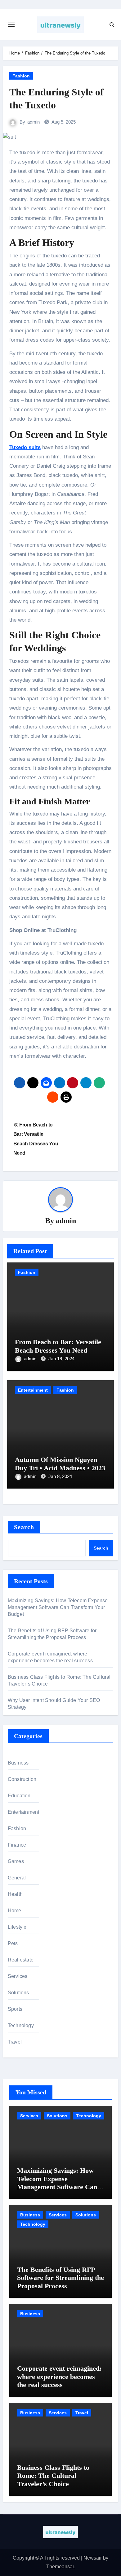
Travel (15, 2042)
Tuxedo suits (25, 447)
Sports (15, 2009)
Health (15, 1894)
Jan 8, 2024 (60, 1476)
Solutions (18, 1993)
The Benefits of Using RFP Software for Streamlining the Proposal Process (60, 2278)
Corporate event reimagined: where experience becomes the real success (59, 2377)
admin (34, 122)
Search (24, 1527)
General (17, 1878)
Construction (22, 1779)
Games (16, 1861)
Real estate (21, 1960)
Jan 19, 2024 (61, 1359)
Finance (17, 1845)
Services (18, 1976)
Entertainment (33, 1390)
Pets (13, 1943)
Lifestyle (17, 1927)
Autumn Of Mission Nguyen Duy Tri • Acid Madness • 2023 (60, 1464)
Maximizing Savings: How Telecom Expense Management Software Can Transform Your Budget (58, 1607)
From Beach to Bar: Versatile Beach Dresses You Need (58, 1346)
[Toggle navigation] (11, 25)
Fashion (21, 76)
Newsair (93, 2558)
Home (15, 1911)
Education (19, 1796)
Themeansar (60, 2567)
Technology (21, 2025)
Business (18, 1763)
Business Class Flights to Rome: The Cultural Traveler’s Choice (53, 2476)
